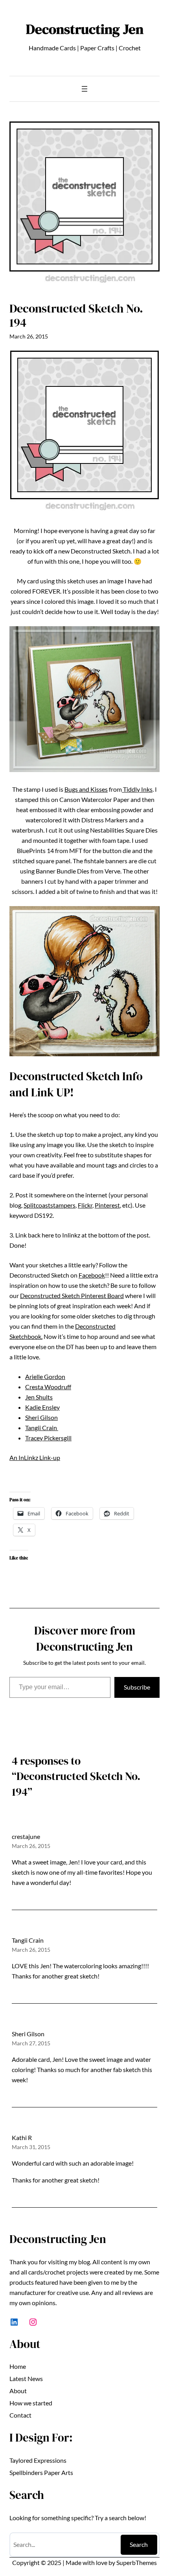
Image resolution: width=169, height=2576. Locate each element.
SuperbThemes (137, 2562)
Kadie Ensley (42, 1407)
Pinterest (107, 1205)
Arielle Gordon (45, 1376)
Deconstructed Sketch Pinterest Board (72, 1295)
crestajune (26, 1836)
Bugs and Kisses (86, 789)
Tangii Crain (42, 1428)
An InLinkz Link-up (35, 1457)
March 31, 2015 (31, 2147)
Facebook (92, 1275)
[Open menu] (84, 89)
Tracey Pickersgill (48, 1438)
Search (139, 2544)
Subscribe (137, 1687)
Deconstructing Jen (85, 29)
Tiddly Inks (137, 789)
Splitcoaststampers (50, 1205)
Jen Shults (39, 1397)
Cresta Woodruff (48, 1387)
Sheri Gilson (41, 1417)
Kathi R (22, 2137)
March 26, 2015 (31, 1846)
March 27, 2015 (31, 2043)
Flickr (85, 1205)
